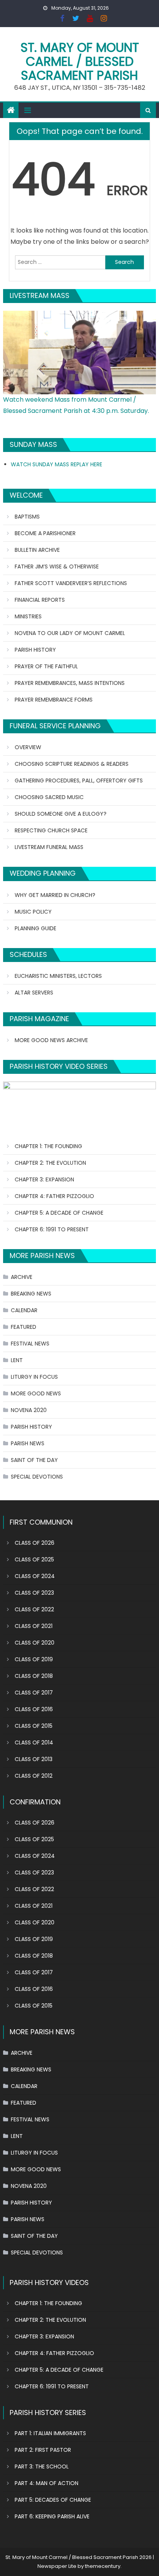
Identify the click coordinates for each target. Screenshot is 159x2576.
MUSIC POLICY (33, 912)
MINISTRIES (28, 616)
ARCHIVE (22, 1277)
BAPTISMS (27, 517)
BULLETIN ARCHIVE (37, 550)
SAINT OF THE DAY (34, 1460)
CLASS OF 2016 (34, 1709)
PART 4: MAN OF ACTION (47, 2483)
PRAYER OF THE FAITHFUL (46, 666)
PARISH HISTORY (35, 650)
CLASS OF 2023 (34, 1593)
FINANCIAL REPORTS (40, 600)
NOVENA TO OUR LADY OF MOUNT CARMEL (70, 633)
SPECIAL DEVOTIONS (37, 1477)
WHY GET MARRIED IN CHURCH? (55, 895)
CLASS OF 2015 (34, 1726)
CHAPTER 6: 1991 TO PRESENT (52, 1229)
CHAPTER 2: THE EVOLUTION (50, 1163)
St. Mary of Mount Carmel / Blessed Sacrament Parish (80, 61)
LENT (17, 1360)
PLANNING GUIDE (36, 928)
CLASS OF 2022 (34, 1609)
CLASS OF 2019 (34, 1659)
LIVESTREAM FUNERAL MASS (49, 847)
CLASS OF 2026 (35, 1543)
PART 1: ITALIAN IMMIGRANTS (50, 2433)
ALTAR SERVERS (34, 993)
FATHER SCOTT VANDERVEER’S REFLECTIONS (71, 583)
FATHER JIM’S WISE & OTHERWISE (57, 567)
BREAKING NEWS (31, 1294)
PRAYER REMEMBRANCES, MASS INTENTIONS (70, 683)
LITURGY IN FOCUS (34, 1377)
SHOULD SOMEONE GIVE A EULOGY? (61, 814)
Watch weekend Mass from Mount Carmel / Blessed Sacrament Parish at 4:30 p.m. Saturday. (76, 405)
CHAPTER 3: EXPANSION (44, 1179)
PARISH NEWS (28, 1443)
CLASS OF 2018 (34, 1676)
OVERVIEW (28, 747)
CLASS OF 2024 (35, 1576)
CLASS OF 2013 (34, 1759)
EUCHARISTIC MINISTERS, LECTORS (58, 976)
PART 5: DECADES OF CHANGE (53, 2500)
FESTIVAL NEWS (30, 1344)
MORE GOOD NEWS (36, 1393)
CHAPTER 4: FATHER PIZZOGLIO (54, 1196)
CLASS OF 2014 (34, 1742)
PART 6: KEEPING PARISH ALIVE (52, 2516)
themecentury (103, 2566)
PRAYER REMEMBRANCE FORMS (54, 700)
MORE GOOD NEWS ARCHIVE (51, 1040)
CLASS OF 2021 (34, 1626)
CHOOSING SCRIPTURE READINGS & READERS (72, 764)
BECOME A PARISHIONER (45, 533)
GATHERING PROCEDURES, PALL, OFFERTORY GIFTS (79, 781)
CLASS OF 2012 (34, 1776)
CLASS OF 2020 (35, 1643)
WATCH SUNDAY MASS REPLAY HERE (57, 464)
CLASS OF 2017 (34, 1693)
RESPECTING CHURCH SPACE (51, 830)
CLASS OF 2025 (34, 1559)
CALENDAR (24, 1310)
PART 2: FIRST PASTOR (43, 2450)
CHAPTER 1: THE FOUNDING (48, 1146)
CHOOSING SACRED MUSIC (49, 797)
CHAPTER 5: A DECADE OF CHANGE (59, 1213)
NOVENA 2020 (29, 1410)
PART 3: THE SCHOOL (42, 2466)
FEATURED (24, 1327)
